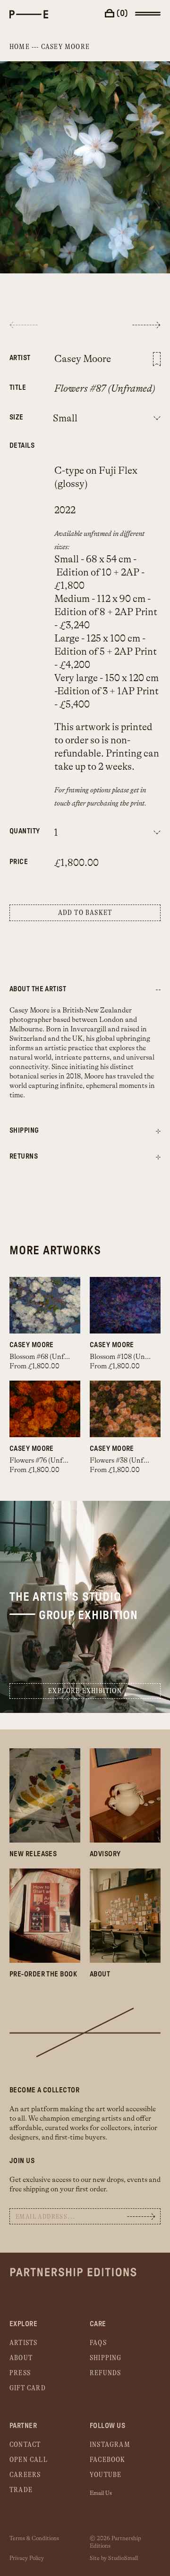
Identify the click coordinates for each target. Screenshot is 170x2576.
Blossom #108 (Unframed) (130, 1357)
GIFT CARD (28, 2388)
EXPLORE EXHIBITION (85, 1691)
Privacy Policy (27, 2558)
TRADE (21, 2490)
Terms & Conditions (34, 2538)
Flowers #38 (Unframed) (127, 1461)
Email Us (101, 2493)
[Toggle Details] (158, 1132)
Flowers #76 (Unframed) (47, 1461)
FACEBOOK (108, 2460)
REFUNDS (105, 2373)
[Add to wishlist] (157, 359)
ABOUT (21, 2358)
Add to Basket (85, 913)
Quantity (18, 831)
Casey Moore (65, 47)
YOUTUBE (106, 2475)
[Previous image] (24, 325)
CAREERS (25, 2475)
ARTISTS (23, 2343)
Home (20, 47)
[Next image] (146, 325)
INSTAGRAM (110, 2445)
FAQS (98, 2343)
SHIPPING (106, 2358)
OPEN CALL (29, 2460)
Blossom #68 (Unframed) (48, 1357)
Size (17, 417)
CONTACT (25, 2445)
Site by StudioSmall (114, 2558)
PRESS (20, 2373)
